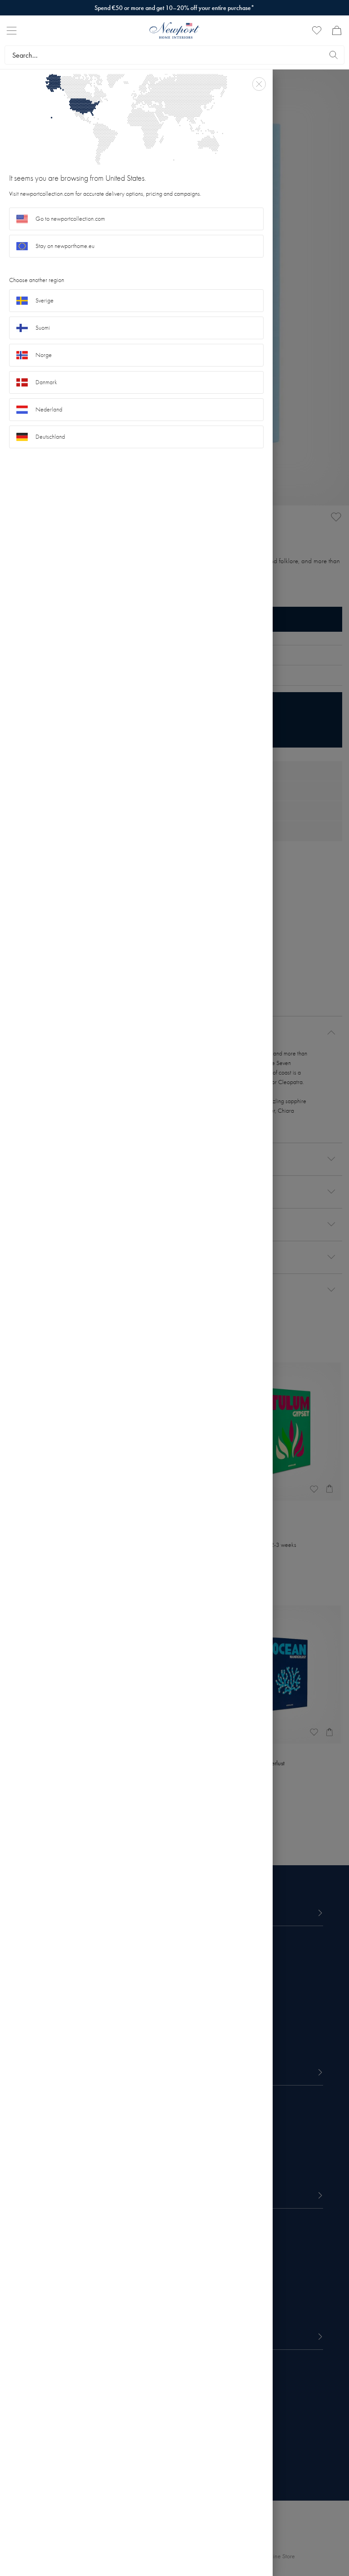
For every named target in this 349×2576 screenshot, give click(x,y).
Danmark (46, 382)
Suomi (43, 328)
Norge (44, 355)
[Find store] (334, 55)
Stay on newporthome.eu (65, 246)
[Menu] (12, 31)
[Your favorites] (317, 30)
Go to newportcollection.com (70, 219)
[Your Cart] (337, 30)
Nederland (49, 409)
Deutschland (50, 437)
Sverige (45, 300)
